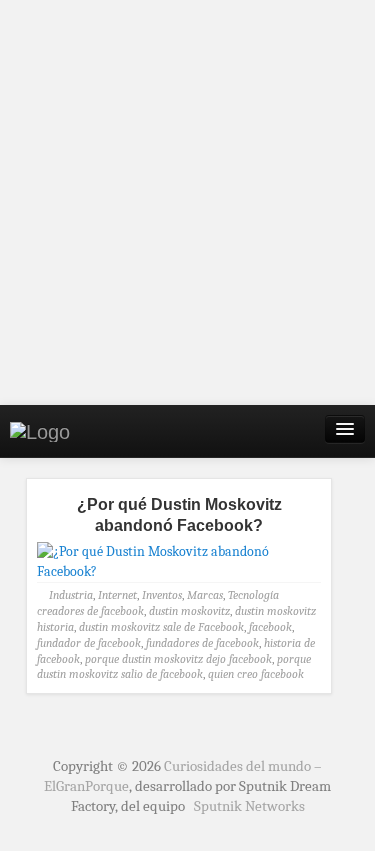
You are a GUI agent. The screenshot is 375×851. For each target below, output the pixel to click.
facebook (270, 627)
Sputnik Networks (249, 806)
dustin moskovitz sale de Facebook (161, 627)
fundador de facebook (89, 643)
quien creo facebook (256, 674)
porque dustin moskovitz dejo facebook (178, 659)
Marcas (205, 595)
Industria (71, 595)
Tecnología (253, 595)
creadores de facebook (90, 611)
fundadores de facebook (202, 643)
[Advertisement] (187, 202)
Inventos (162, 595)
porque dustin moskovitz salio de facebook (174, 667)
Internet (117, 595)
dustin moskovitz (189, 611)
